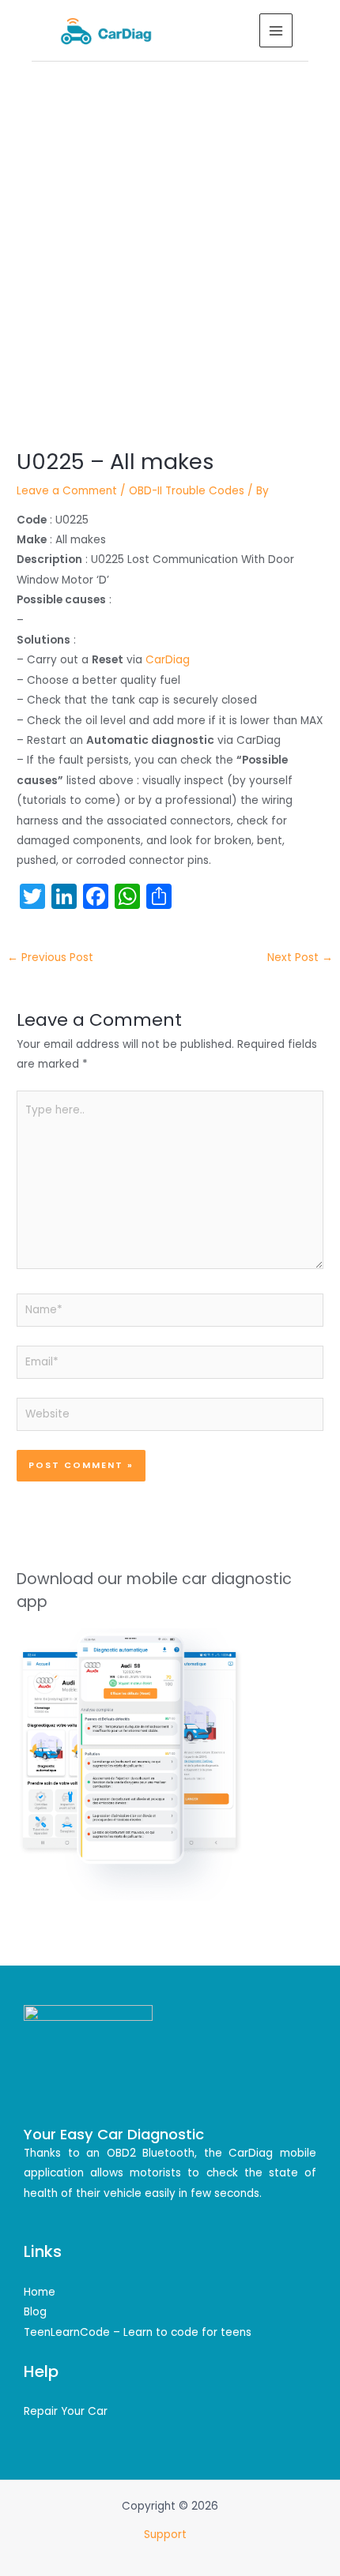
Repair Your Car (66, 2411)
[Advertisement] (170, 239)
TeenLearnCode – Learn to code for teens (138, 2332)
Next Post (300, 958)
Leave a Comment (67, 491)
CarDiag (168, 660)
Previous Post (50, 958)
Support (167, 2535)
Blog (35, 2312)
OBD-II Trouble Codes (187, 491)
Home (40, 2292)
